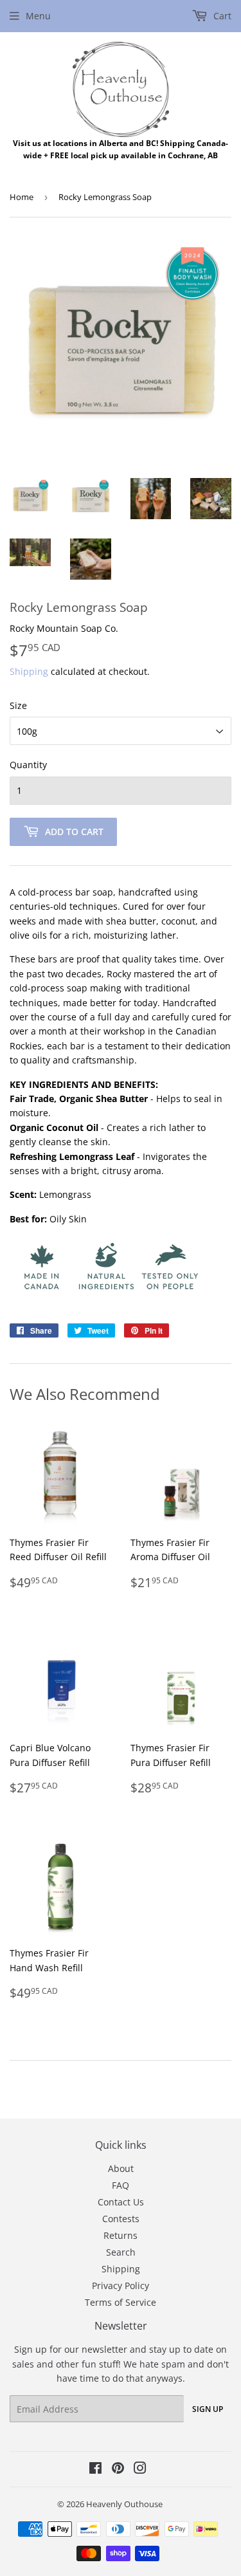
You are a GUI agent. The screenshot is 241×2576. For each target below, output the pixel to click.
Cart (221, 16)
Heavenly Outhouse (124, 2504)
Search (121, 2252)
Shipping (29, 671)
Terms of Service (121, 2302)
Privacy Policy (121, 2286)
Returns (121, 2235)
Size (18, 705)
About (121, 2168)
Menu (38, 16)
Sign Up (208, 2409)
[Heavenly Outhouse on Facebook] (95, 2470)
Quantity (28, 765)
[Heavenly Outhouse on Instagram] (140, 2470)
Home (22, 197)
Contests (121, 2219)
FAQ (121, 2185)
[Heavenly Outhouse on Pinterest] (118, 2470)
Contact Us (121, 2202)
